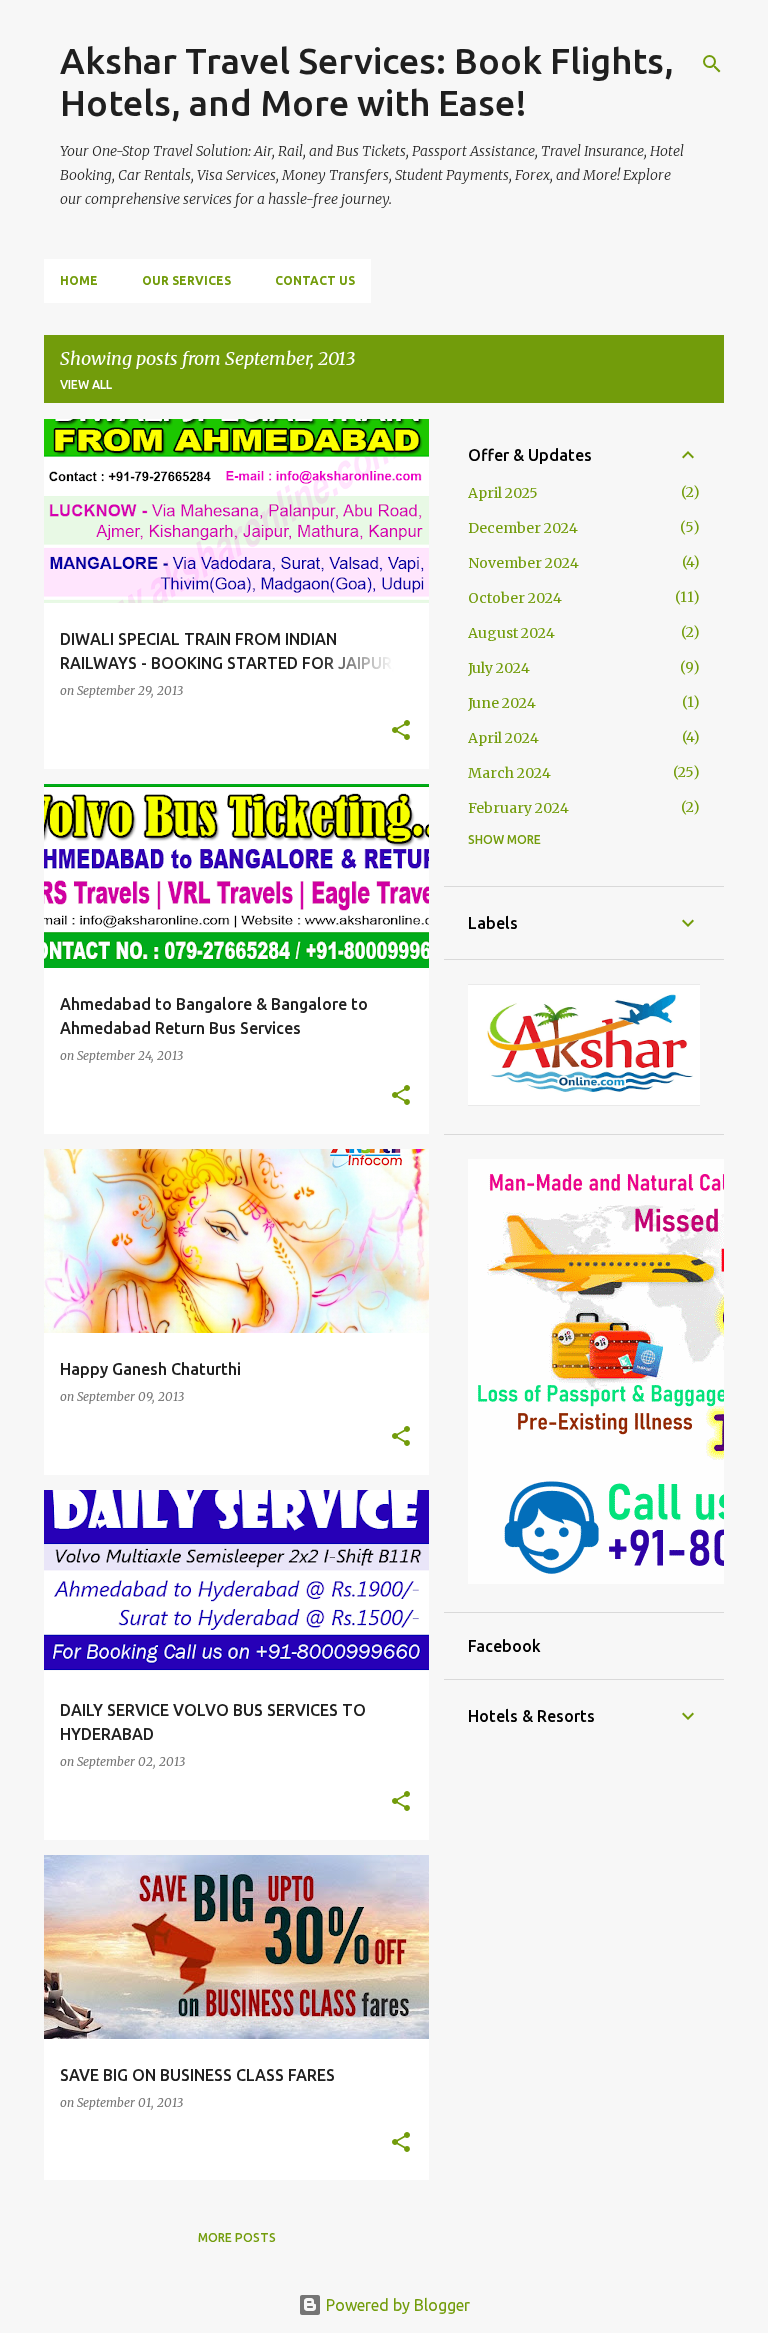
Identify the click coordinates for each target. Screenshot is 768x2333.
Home (79, 280)
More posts (237, 2237)
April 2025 (503, 493)
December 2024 (523, 528)
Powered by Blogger (396, 2305)
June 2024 (502, 703)
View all (86, 384)
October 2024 (515, 598)
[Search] (712, 64)
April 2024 (503, 738)
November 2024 (523, 563)
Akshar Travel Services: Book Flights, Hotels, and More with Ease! (367, 81)
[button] (401, 731)
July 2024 (499, 668)
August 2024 (511, 633)
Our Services (186, 280)
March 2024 (509, 773)
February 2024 (518, 808)
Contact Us (315, 280)
